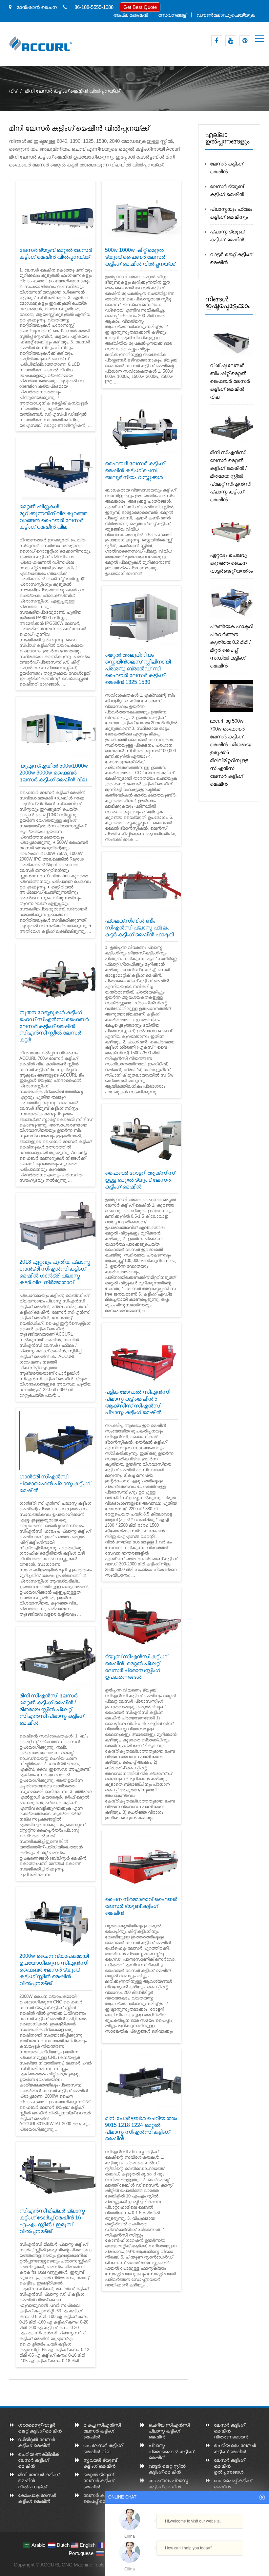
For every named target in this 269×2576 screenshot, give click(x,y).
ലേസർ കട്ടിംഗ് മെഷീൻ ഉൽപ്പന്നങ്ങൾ (229, 2466)
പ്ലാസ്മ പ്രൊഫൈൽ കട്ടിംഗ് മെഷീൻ (171, 2451)
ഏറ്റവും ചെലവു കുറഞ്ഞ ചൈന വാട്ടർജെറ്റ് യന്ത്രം (231, 563)
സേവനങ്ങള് (172, 15)
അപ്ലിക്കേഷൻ (131, 15)
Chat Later (219, 2562)
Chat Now (187, 2561)
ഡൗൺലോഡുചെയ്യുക (226, 15)
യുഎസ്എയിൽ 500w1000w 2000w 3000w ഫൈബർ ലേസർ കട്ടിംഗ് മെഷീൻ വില (54, 773)
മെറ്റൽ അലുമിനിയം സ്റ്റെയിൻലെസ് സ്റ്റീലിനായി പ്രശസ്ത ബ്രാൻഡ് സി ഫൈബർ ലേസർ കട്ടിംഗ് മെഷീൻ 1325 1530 (138, 668)
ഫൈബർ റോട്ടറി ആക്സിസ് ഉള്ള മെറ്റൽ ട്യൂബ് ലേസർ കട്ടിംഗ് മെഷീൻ (140, 1180)
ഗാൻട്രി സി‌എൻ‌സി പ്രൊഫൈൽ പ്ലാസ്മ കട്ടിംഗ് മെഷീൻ (55, 1484)
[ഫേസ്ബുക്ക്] (217, 41)
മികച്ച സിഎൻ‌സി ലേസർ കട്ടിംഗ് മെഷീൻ (102, 2431)
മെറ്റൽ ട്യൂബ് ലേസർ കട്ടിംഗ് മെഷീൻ (99, 2480)
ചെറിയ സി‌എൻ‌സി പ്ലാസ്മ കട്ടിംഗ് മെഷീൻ (169, 2431)
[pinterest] (245, 41)
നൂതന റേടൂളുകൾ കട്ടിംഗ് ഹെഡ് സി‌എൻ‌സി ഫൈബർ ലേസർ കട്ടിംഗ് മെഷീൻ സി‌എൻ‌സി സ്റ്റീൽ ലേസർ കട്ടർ (54, 1026)
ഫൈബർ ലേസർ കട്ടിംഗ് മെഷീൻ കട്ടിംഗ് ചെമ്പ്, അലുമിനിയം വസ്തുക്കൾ (135, 470)
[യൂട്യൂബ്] (231, 41)
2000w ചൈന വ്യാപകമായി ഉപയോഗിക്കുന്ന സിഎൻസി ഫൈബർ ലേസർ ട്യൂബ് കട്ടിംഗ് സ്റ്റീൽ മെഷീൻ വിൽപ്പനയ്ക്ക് (54, 1970)
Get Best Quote (140, 7)
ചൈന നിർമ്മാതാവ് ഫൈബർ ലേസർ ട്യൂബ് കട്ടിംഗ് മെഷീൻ (141, 1906)
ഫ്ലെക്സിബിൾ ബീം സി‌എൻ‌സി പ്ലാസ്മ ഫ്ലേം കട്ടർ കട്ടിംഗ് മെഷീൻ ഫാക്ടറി (139, 928)
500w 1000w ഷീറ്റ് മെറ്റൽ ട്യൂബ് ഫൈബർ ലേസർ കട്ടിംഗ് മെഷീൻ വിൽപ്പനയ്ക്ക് (140, 257)
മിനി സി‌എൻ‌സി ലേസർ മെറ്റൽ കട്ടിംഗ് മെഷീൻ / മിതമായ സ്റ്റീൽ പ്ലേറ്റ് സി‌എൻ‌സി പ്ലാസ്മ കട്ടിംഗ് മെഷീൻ (52, 1709)
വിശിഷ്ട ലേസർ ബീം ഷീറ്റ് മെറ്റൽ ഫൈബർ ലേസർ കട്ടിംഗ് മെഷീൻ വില (230, 381)
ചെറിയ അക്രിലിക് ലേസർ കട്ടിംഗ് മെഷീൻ (39, 2460)
